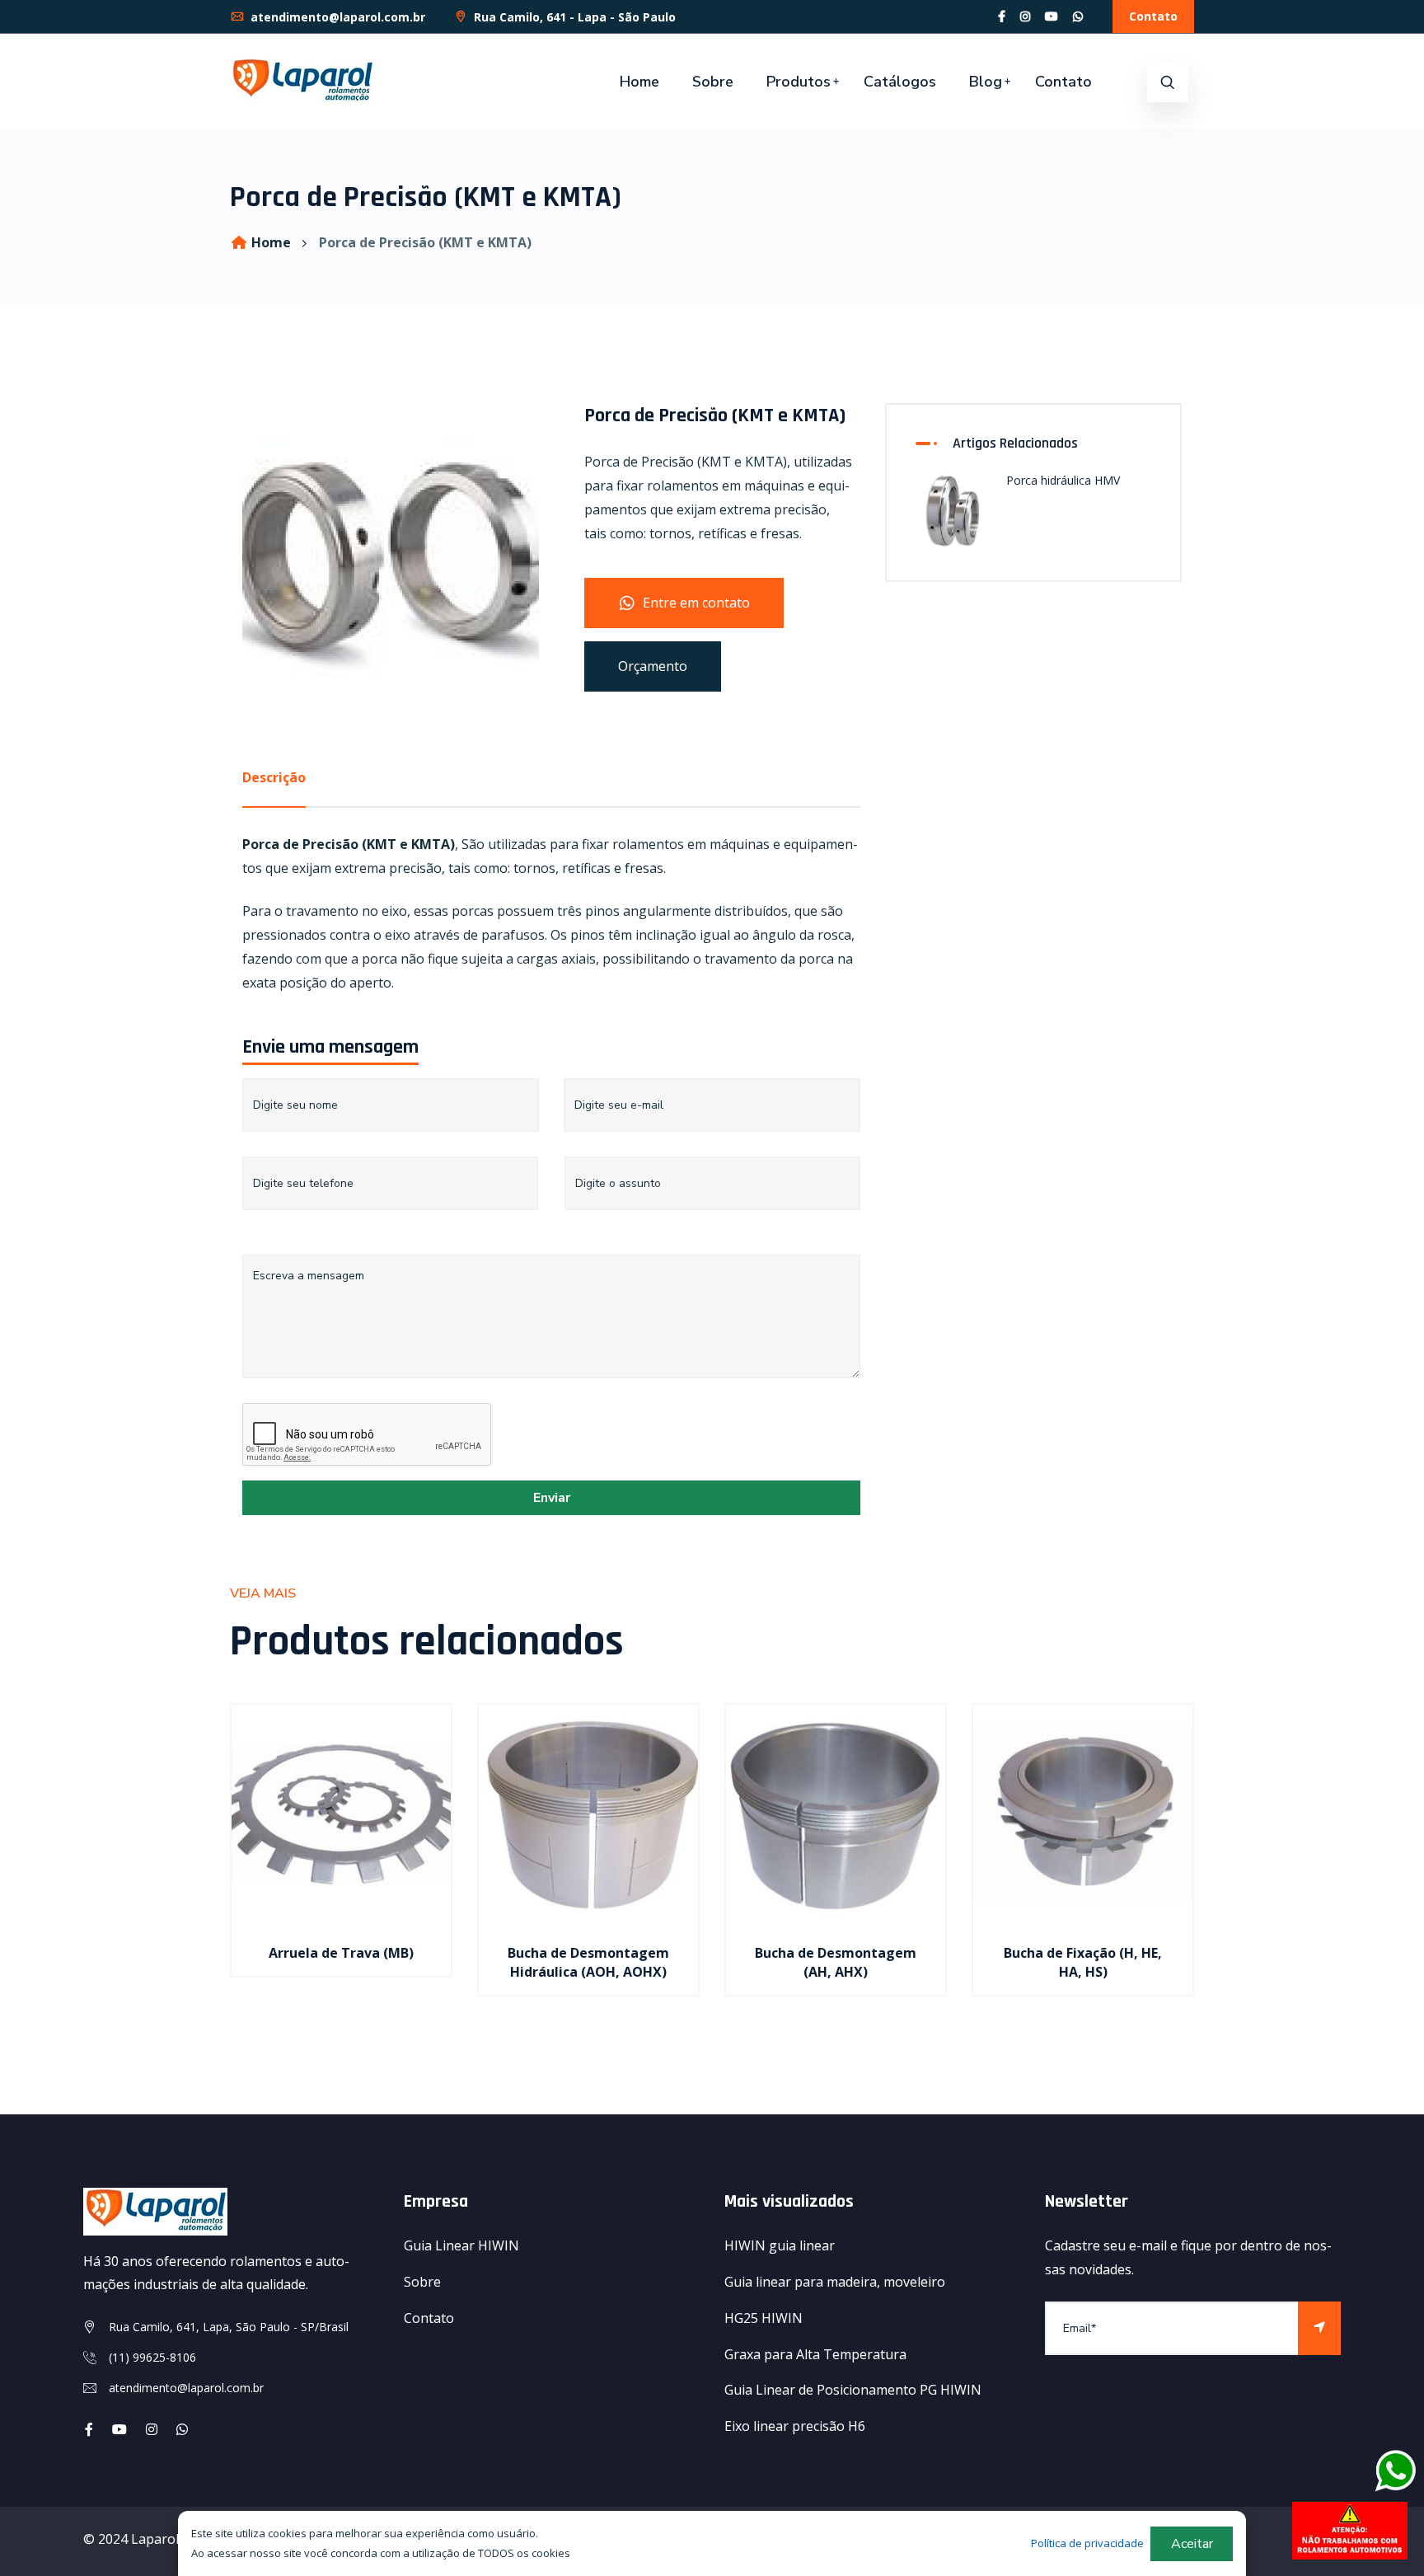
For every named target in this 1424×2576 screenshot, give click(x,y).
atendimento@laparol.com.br (336, 17)
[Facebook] (1002, 16)
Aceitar (1192, 2544)
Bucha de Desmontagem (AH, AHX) (836, 1962)
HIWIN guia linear (780, 2245)
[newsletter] (1319, 2328)
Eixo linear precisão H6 (795, 2426)
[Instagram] (1025, 16)
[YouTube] (1052, 16)
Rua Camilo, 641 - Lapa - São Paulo (573, 17)
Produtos (799, 82)
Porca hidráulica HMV (1063, 480)
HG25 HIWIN (764, 2318)
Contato (1153, 16)
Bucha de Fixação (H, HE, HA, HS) (1083, 1962)
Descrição (274, 777)
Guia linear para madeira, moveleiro (835, 2282)
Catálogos (900, 82)
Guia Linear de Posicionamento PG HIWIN (853, 2390)
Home (639, 82)
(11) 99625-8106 (152, 2357)
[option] (341, 1861)
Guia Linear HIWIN (461, 2245)
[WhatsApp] (1078, 16)
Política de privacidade (1087, 2543)
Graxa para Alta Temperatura (815, 2354)
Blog (986, 82)
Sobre (713, 82)
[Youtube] (119, 2429)
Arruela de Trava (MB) (341, 1953)
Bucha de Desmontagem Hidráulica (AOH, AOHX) (588, 1962)
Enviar (552, 1498)
